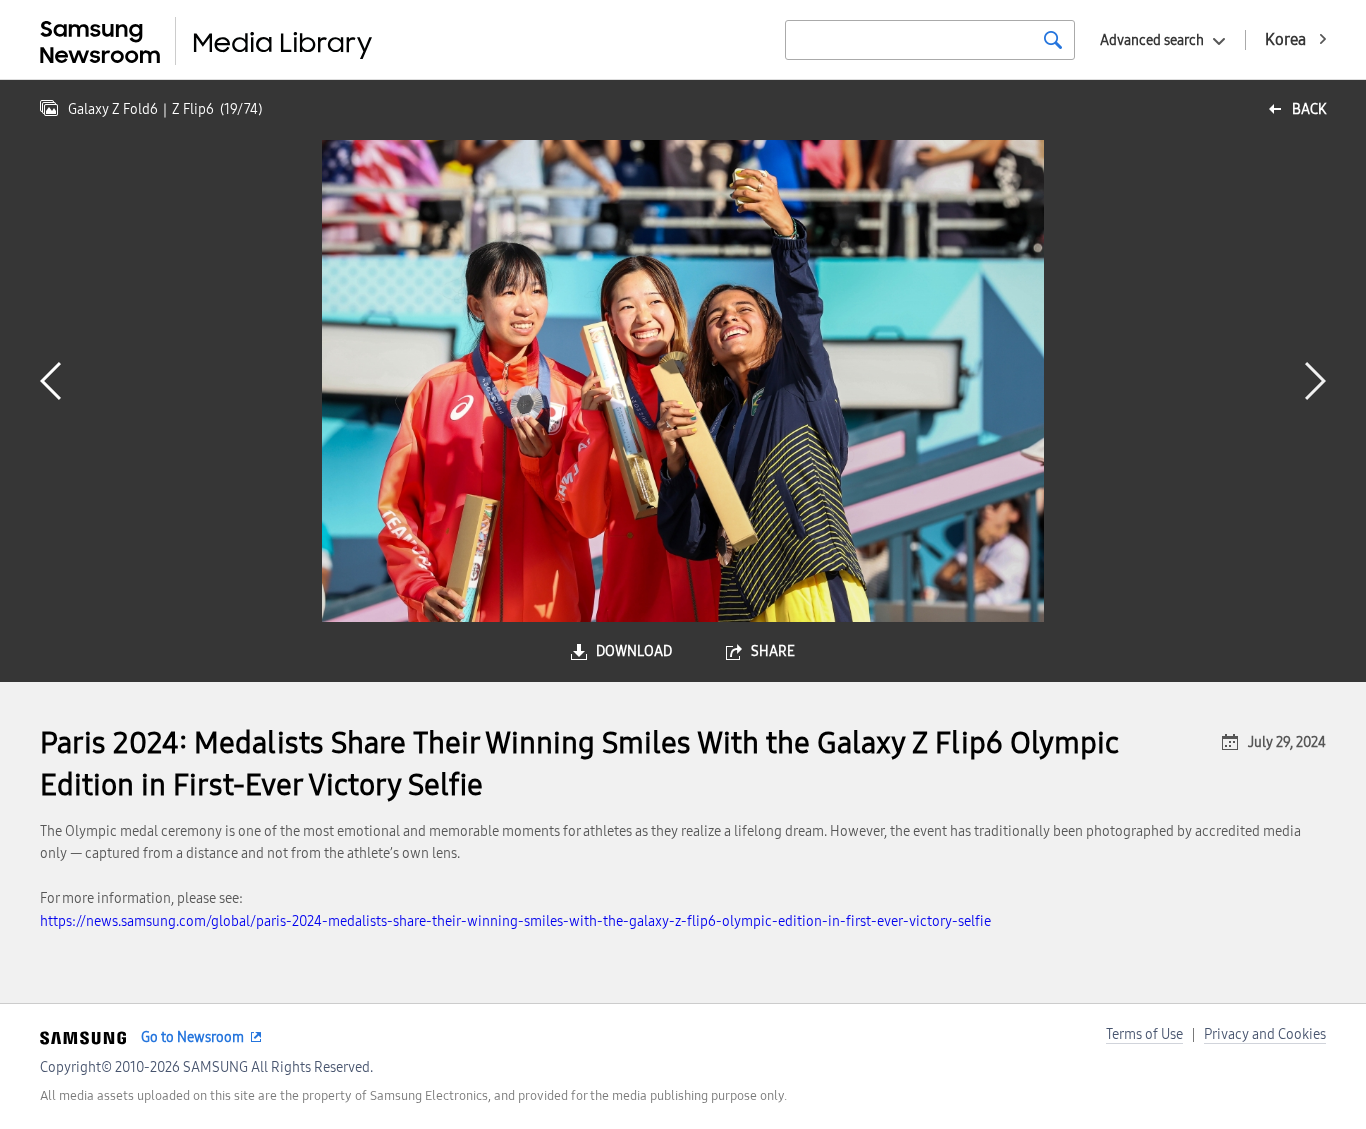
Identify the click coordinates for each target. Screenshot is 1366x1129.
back (1309, 109)
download (634, 651)
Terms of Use (1144, 1034)
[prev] (50, 381)
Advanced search (1152, 40)
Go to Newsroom (192, 1037)
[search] (1053, 40)
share (773, 651)
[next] (1315, 381)
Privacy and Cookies (1265, 1034)
